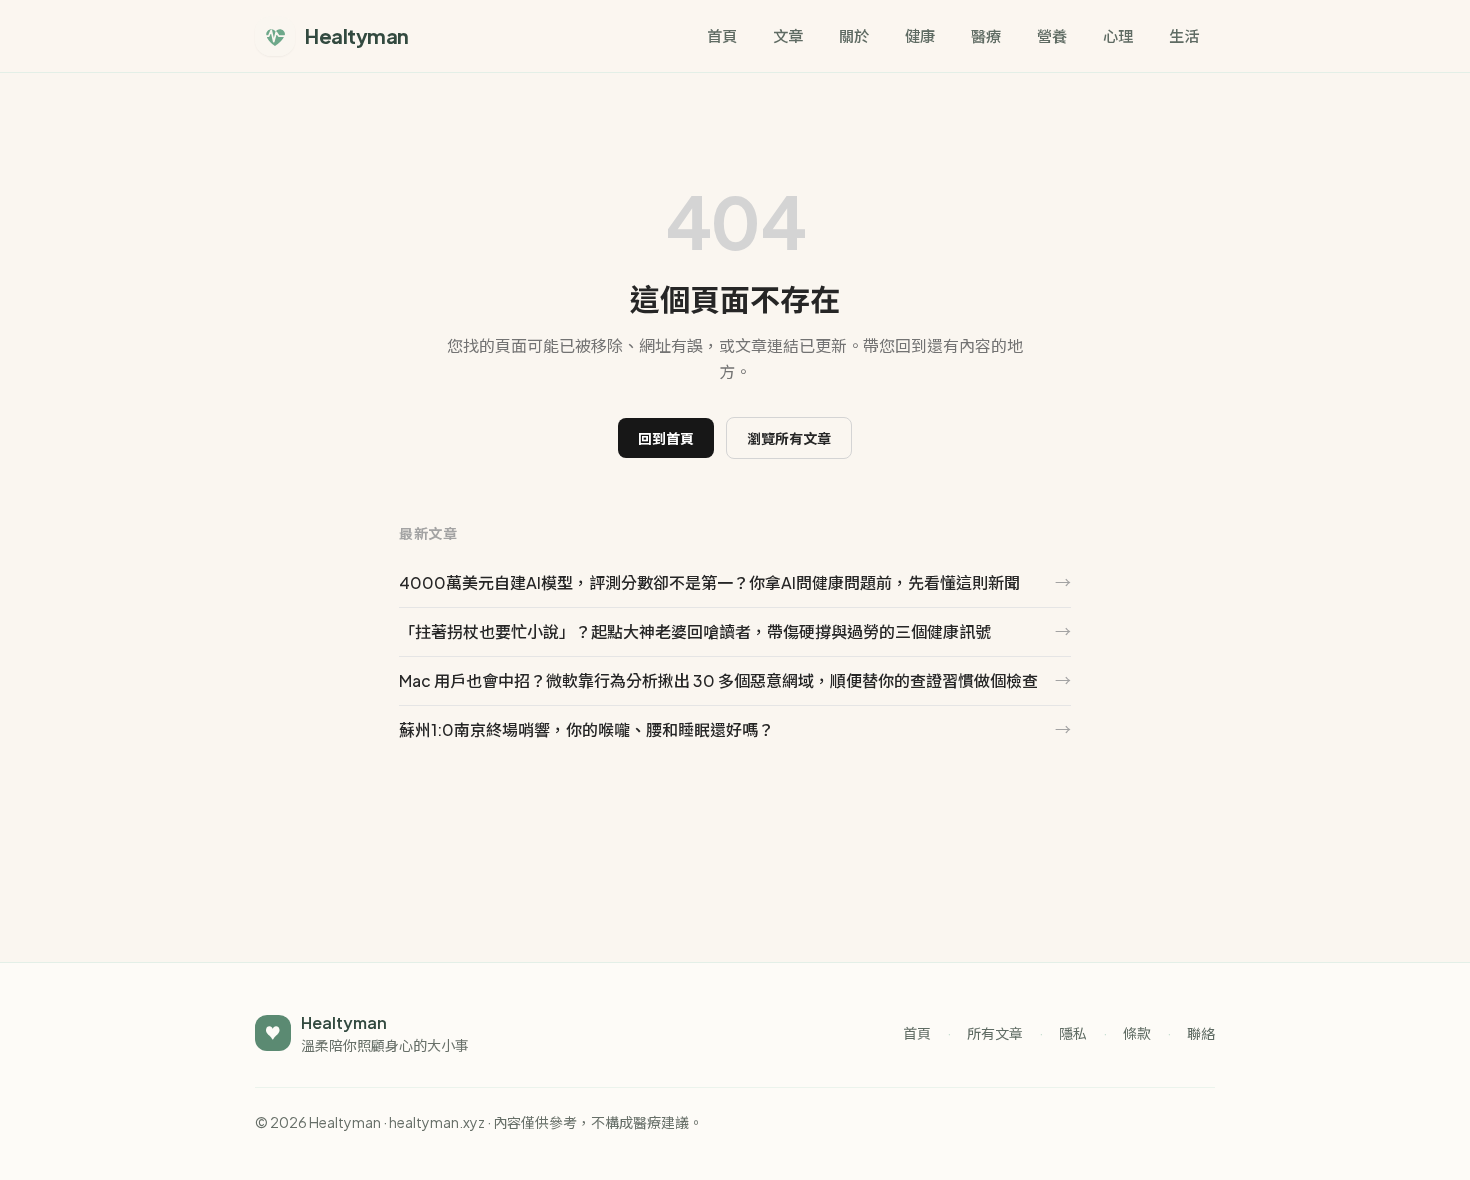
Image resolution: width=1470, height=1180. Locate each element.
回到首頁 (666, 438)
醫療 (986, 35)
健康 (920, 35)
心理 (1118, 35)
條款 (1137, 1033)
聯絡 (1201, 1033)
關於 (854, 35)
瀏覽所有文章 (789, 438)
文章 (788, 35)
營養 (1052, 35)
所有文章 (995, 1033)
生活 (1184, 35)
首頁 (722, 35)
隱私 (1073, 1033)
